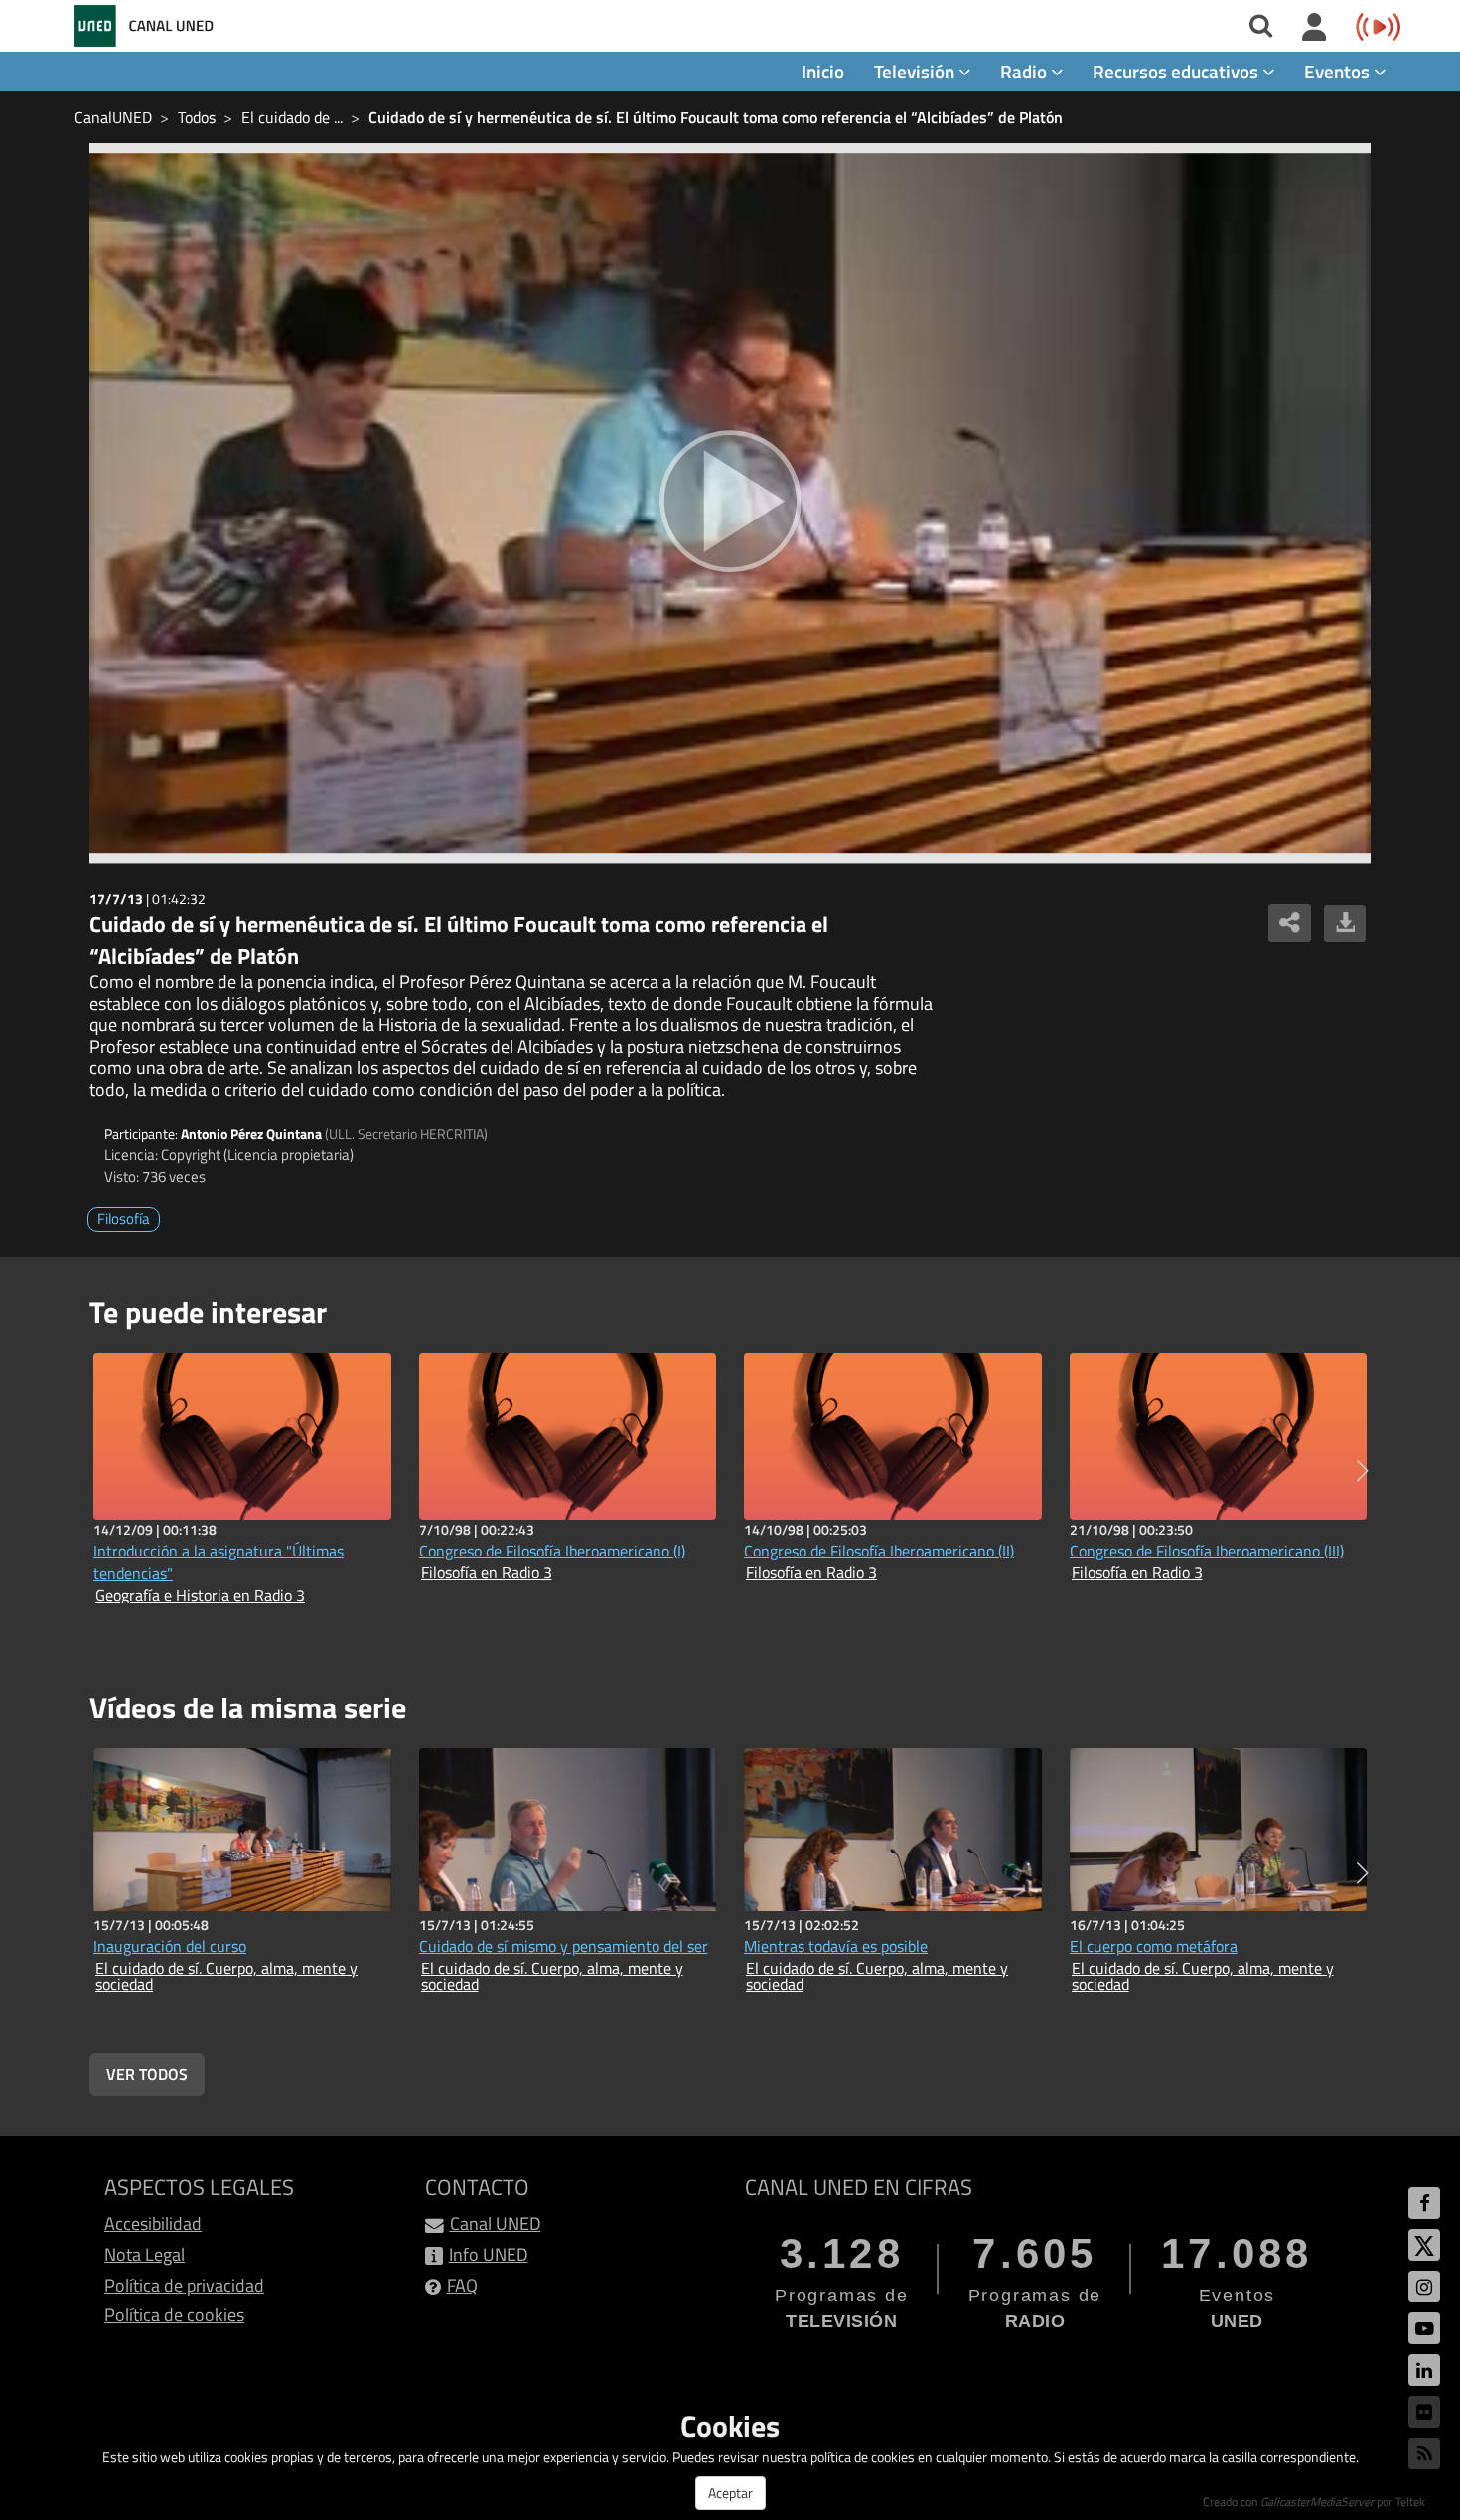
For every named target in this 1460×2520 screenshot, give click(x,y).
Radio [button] (1025, 71)
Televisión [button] (916, 71)
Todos (197, 117)
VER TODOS (147, 2074)
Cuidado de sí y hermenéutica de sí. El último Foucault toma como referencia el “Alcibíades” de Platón (716, 117)
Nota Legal (145, 2254)
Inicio (823, 71)
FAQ (462, 2285)
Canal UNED (496, 2224)
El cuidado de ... (292, 117)
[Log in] (1314, 28)
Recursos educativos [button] (1177, 71)
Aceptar (730, 2493)
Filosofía (124, 1218)
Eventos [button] (1339, 71)
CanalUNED (113, 117)
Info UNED (489, 2254)
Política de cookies (174, 2315)
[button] (1362, 1471)
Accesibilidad (153, 2224)
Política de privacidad (184, 2285)
